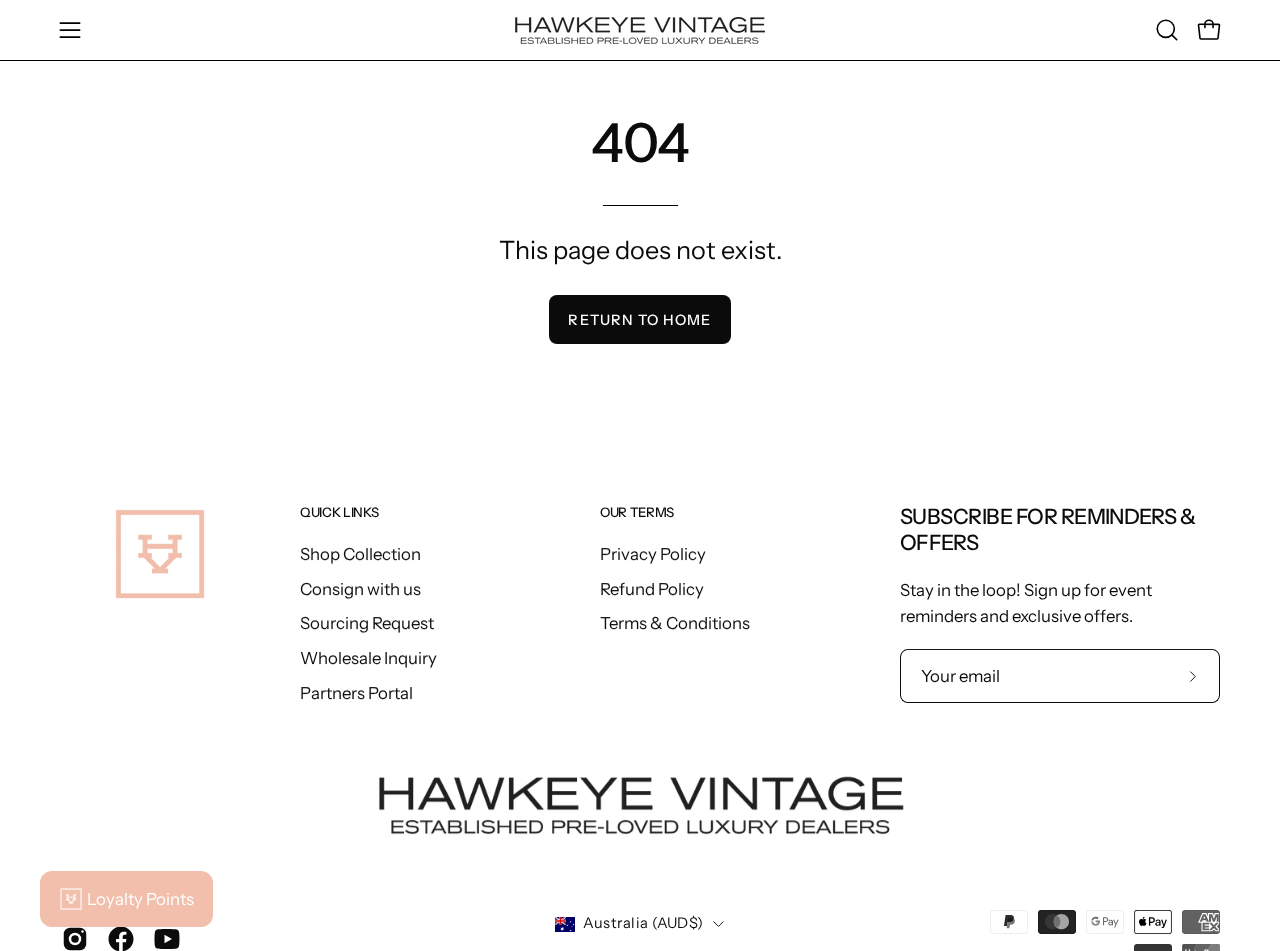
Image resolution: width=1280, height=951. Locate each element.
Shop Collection (360, 554)
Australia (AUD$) (643, 923)
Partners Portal (356, 692)
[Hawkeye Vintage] (640, 30)
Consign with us (360, 588)
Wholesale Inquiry (368, 657)
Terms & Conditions (675, 623)
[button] (1167, 30)
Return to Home (639, 320)
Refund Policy (652, 588)
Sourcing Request (367, 623)
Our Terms (637, 512)
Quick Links (339, 512)
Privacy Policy (653, 554)
